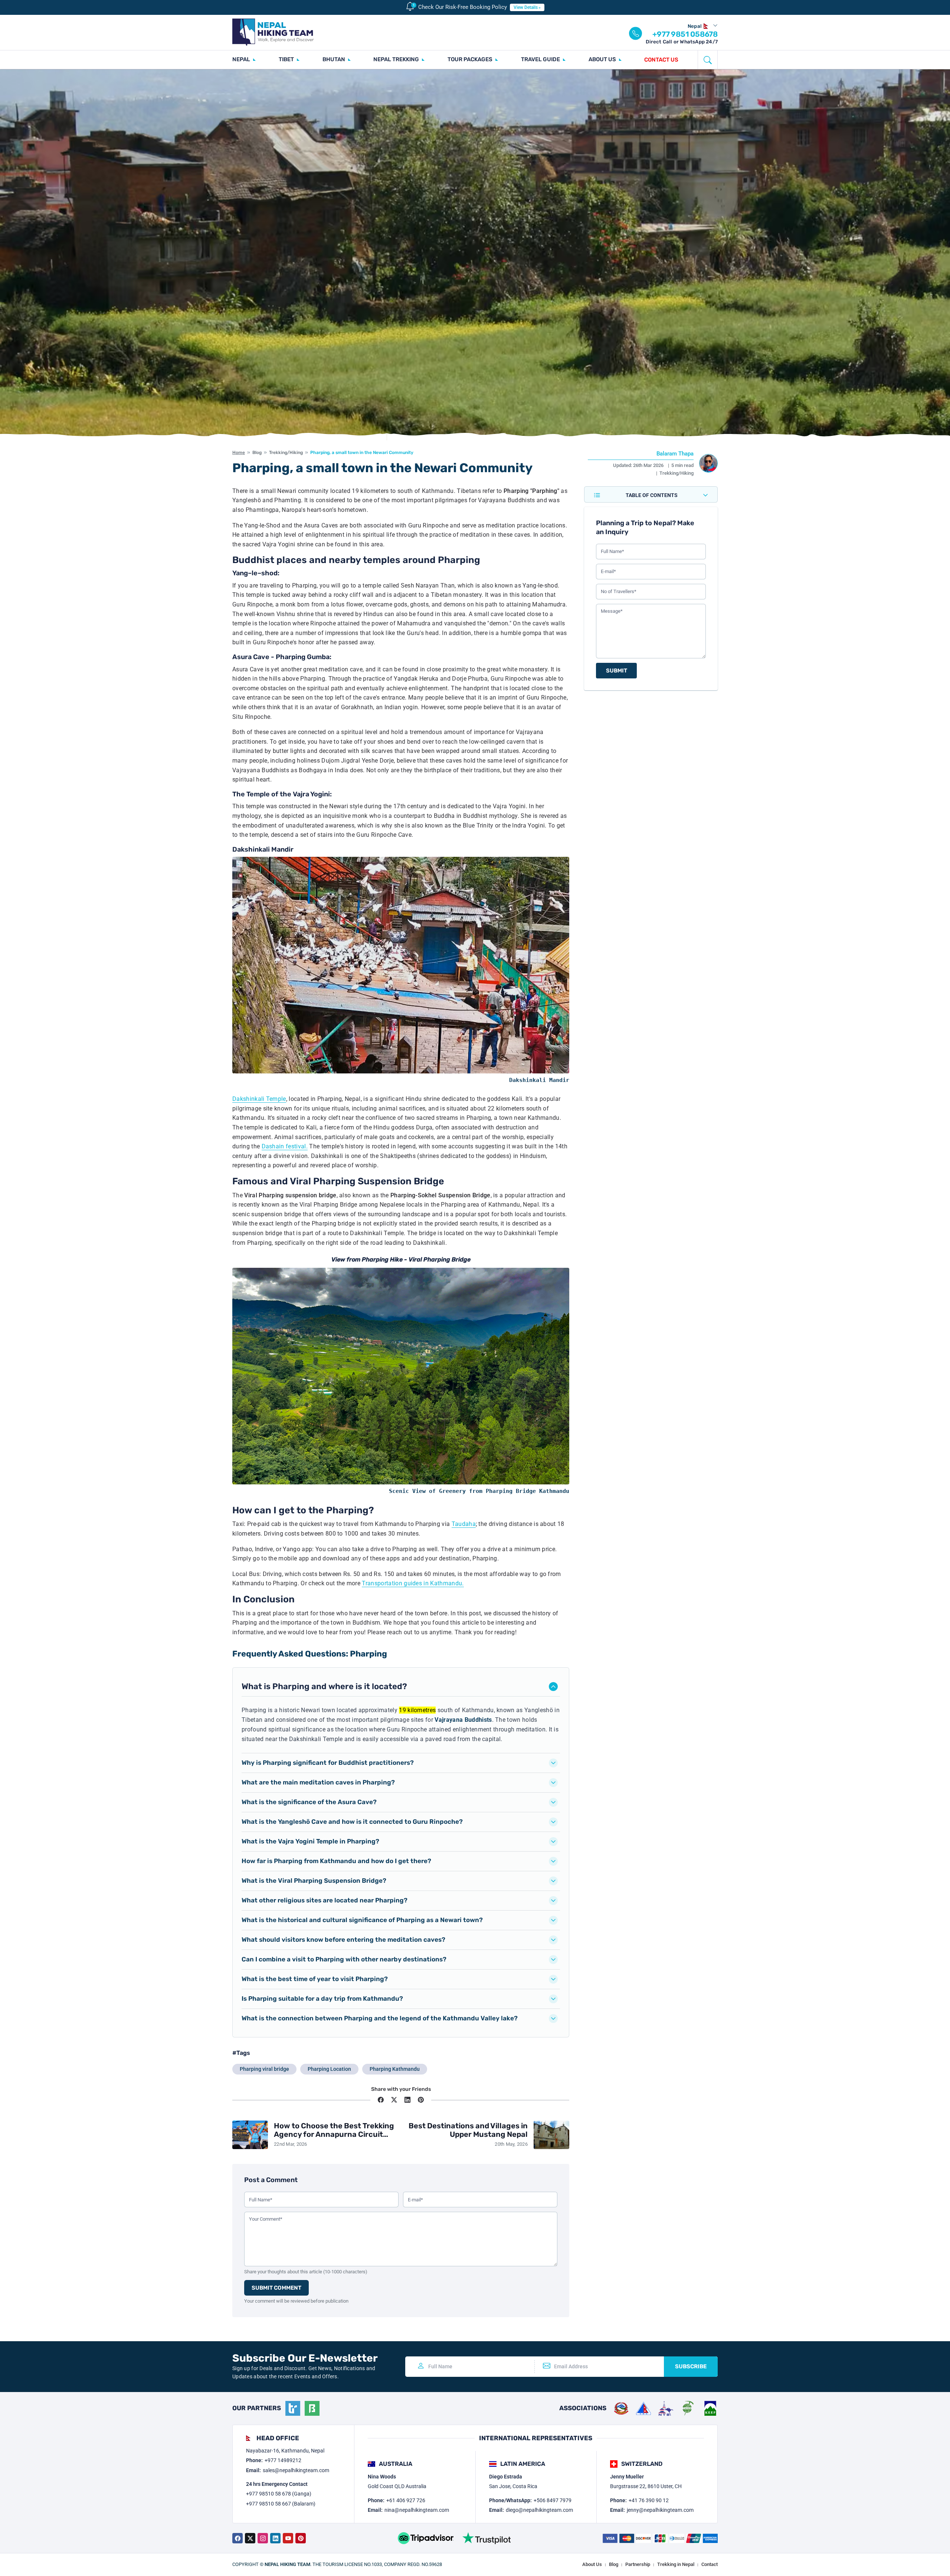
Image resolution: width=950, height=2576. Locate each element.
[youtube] (288, 2538)
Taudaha (464, 1524)
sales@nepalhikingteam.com (296, 2470)
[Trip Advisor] (426, 2538)
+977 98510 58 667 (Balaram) (281, 2504)
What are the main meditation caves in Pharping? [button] (318, 1782)
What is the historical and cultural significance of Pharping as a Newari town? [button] (362, 1920)
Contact (710, 2564)
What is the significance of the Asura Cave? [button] (309, 1802)
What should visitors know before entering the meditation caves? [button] (343, 1940)
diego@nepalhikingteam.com (539, 2510)
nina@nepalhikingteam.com (417, 2510)
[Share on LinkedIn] (407, 2100)
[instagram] (263, 2538)
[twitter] (250, 2538)
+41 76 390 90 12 (649, 2500)
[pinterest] (301, 2538)
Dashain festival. (285, 1146)
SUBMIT (617, 671)
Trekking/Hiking (286, 453)
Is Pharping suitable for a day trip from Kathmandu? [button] (322, 1998)
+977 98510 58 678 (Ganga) (279, 2494)
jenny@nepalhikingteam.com (660, 2510)
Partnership (638, 2564)
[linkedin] (275, 2538)
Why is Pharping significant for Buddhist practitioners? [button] (328, 1763)
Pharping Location (329, 2069)
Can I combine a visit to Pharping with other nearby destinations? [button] (344, 1959)
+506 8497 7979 (553, 2500)
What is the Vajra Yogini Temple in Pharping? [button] (310, 1841)
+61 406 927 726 (406, 2500)
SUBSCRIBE (691, 2366)
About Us (592, 2564)
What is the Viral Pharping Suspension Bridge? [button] (314, 1881)
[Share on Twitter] (394, 2100)
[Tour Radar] (293, 2408)
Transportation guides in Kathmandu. (413, 1583)
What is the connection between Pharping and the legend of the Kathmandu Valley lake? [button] (380, 2018)
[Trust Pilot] (487, 2538)
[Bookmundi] (312, 2408)
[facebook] (237, 2538)
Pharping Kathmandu (395, 2069)
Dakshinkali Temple (259, 1099)
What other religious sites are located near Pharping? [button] (325, 1900)
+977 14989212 (283, 2460)
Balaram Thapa (675, 454)
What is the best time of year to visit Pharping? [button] (315, 1979)
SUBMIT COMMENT (276, 2288)
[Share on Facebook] (381, 2100)
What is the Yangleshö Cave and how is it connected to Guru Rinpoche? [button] (352, 1822)
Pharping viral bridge (264, 2069)
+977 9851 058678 (685, 34)
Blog (257, 453)
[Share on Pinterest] (421, 2100)
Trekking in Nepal (676, 2564)
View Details (526, 7)
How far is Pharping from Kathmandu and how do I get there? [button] (336, 1861)
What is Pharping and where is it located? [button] (324, 1686)
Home (239, 453)
